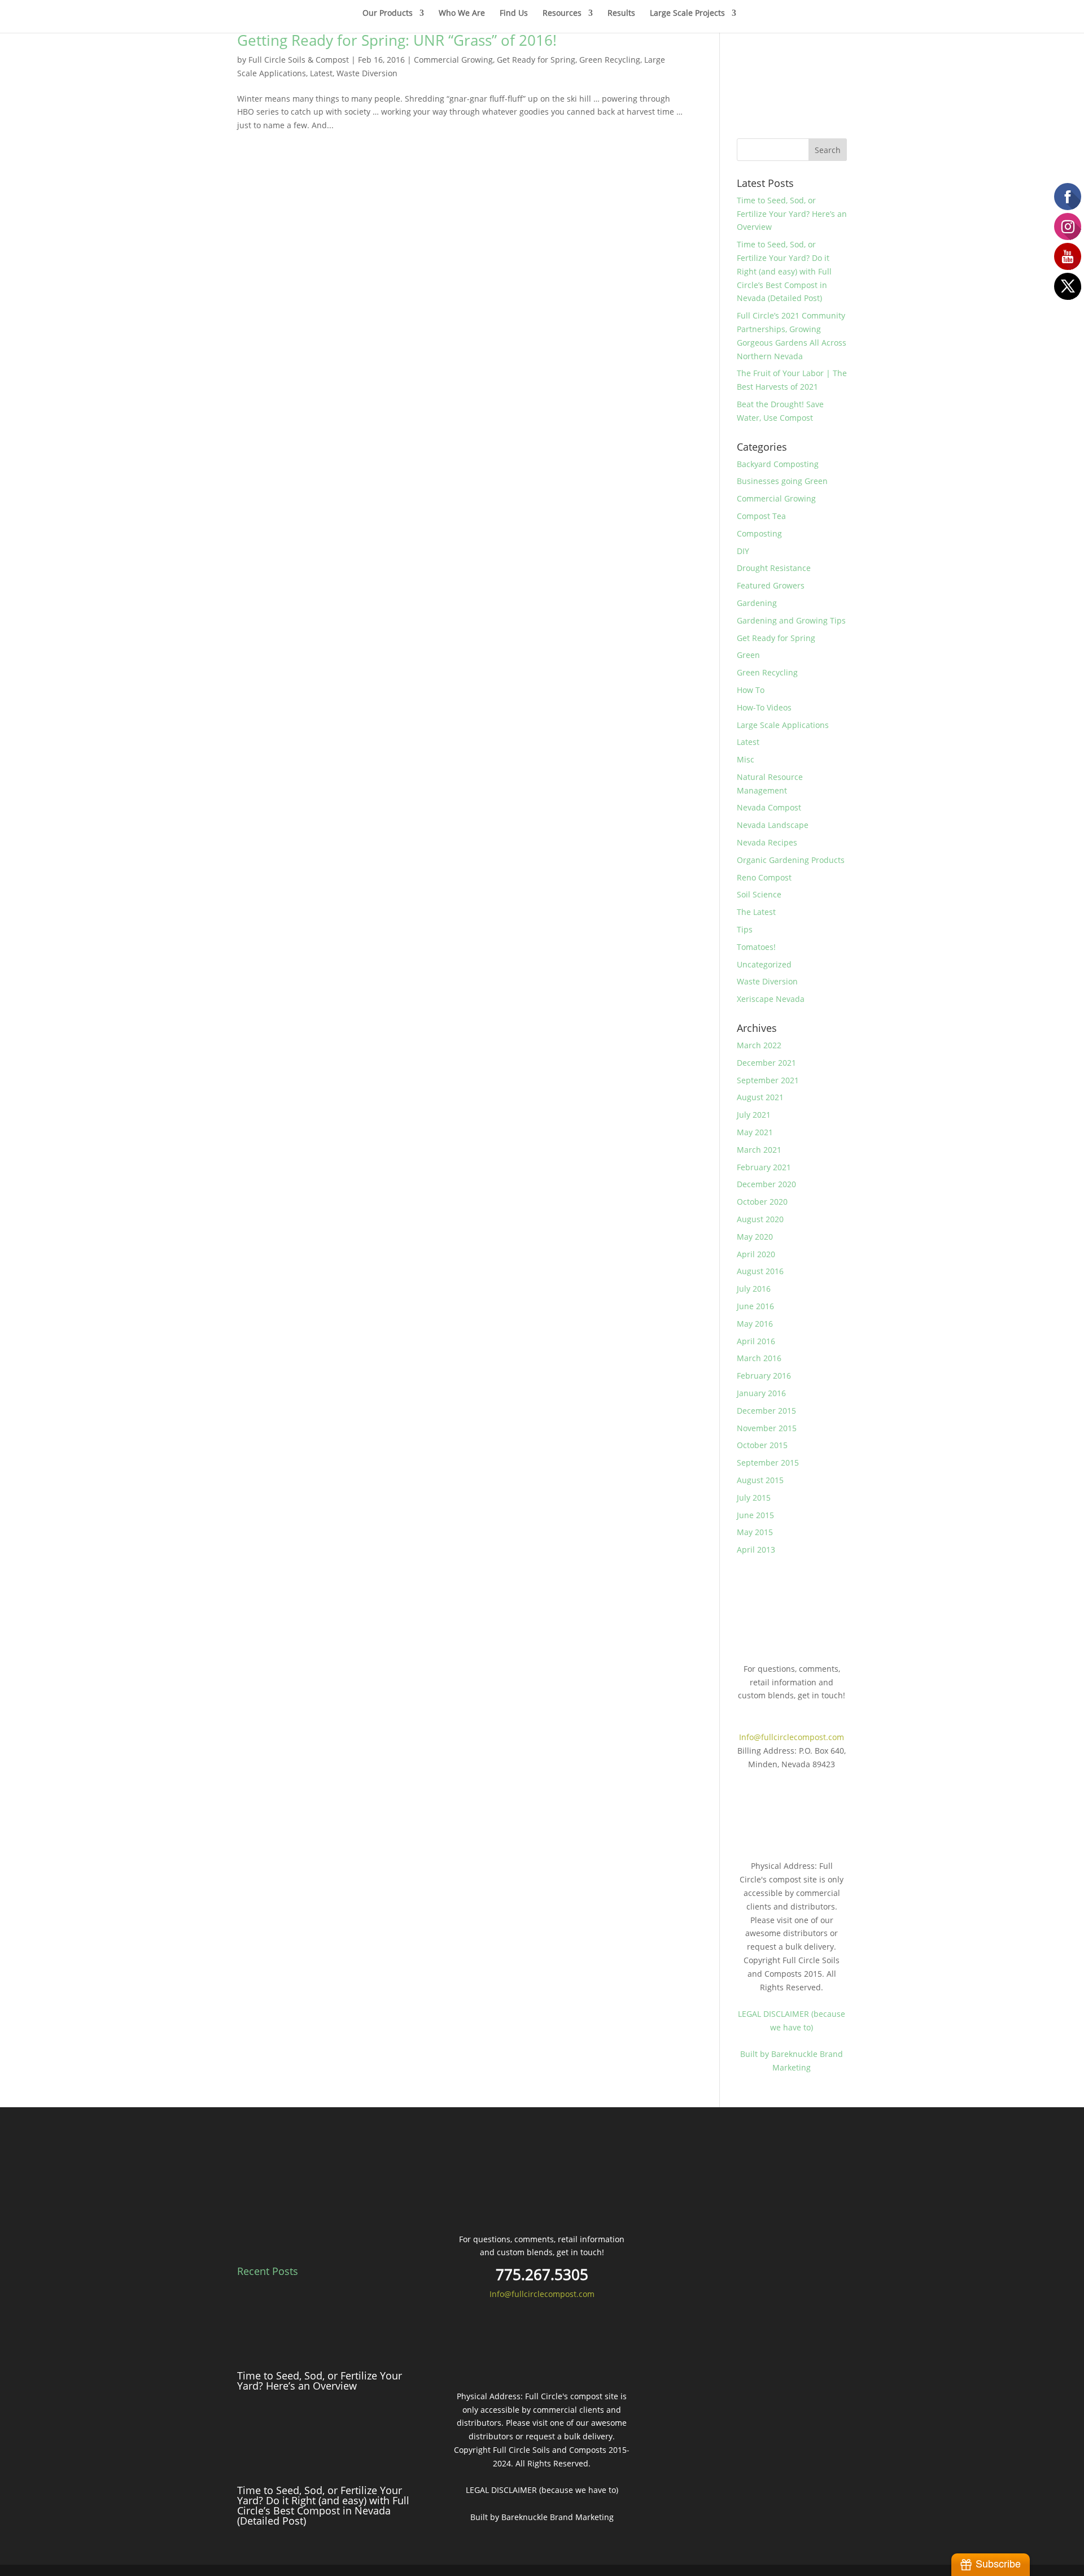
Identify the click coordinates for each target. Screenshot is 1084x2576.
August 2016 (760, 1271)
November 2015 (767, 1428)
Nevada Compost (769, 807)
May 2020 (755, 1237)
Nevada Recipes (767, 842)
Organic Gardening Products (791, 860)
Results (621, 14)
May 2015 (755, 1532)
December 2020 (766, 1184)
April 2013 (756, 1549)
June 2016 (755, 1306)
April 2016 (756, 1341)
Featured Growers (771, 585)
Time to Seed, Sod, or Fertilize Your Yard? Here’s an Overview (792, 214)
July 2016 (754, 1289)
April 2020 (756, 1254)
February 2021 (764, 1167)
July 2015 (754, 1498)
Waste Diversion (367, 73)
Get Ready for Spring (536, 60)
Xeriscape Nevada (771, 999)
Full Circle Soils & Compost (299, 60)
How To (751, 690)
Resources (562, 14)
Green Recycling (610, 60)
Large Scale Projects (687, 14)
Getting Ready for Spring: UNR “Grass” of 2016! (397, 40)
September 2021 (768, 1080)
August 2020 (760, 1219)
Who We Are (462, 14)
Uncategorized (764, 964)
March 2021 (759, 1150)
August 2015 (760, 1480)
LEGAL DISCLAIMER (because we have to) (542, 2490)
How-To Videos (764, 707)
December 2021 (766, 1063)
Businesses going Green (782, 481)
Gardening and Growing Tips (791, 620)
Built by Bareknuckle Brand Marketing (542, 2517)
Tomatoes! (756, 947)
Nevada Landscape (773, 825)
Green (748, 655)
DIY (743, 551)
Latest (321, 73)
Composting (759, 533)
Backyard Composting (778, 464)
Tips (745, 929)
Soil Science (759, 894)
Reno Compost (764, 877)
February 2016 (764, 1376)
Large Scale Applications (783, 725)
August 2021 (760, 1097)
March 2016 (759, 1358)
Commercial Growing (453, 60)
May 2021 (755, 1132)
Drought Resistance (774, 568)
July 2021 (754, 1115)
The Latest (756, 912)
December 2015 (766, 1411)
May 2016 (755, 1324)
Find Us (514, 14)
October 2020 (762, 1202)
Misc (746, 759)
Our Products (388, 14)
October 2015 (762, 1445)
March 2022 (759, 1045)
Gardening (757, 603)
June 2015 (755, 1515)
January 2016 (761, 1393)
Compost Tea (761, 516)
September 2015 (768, 1463)
